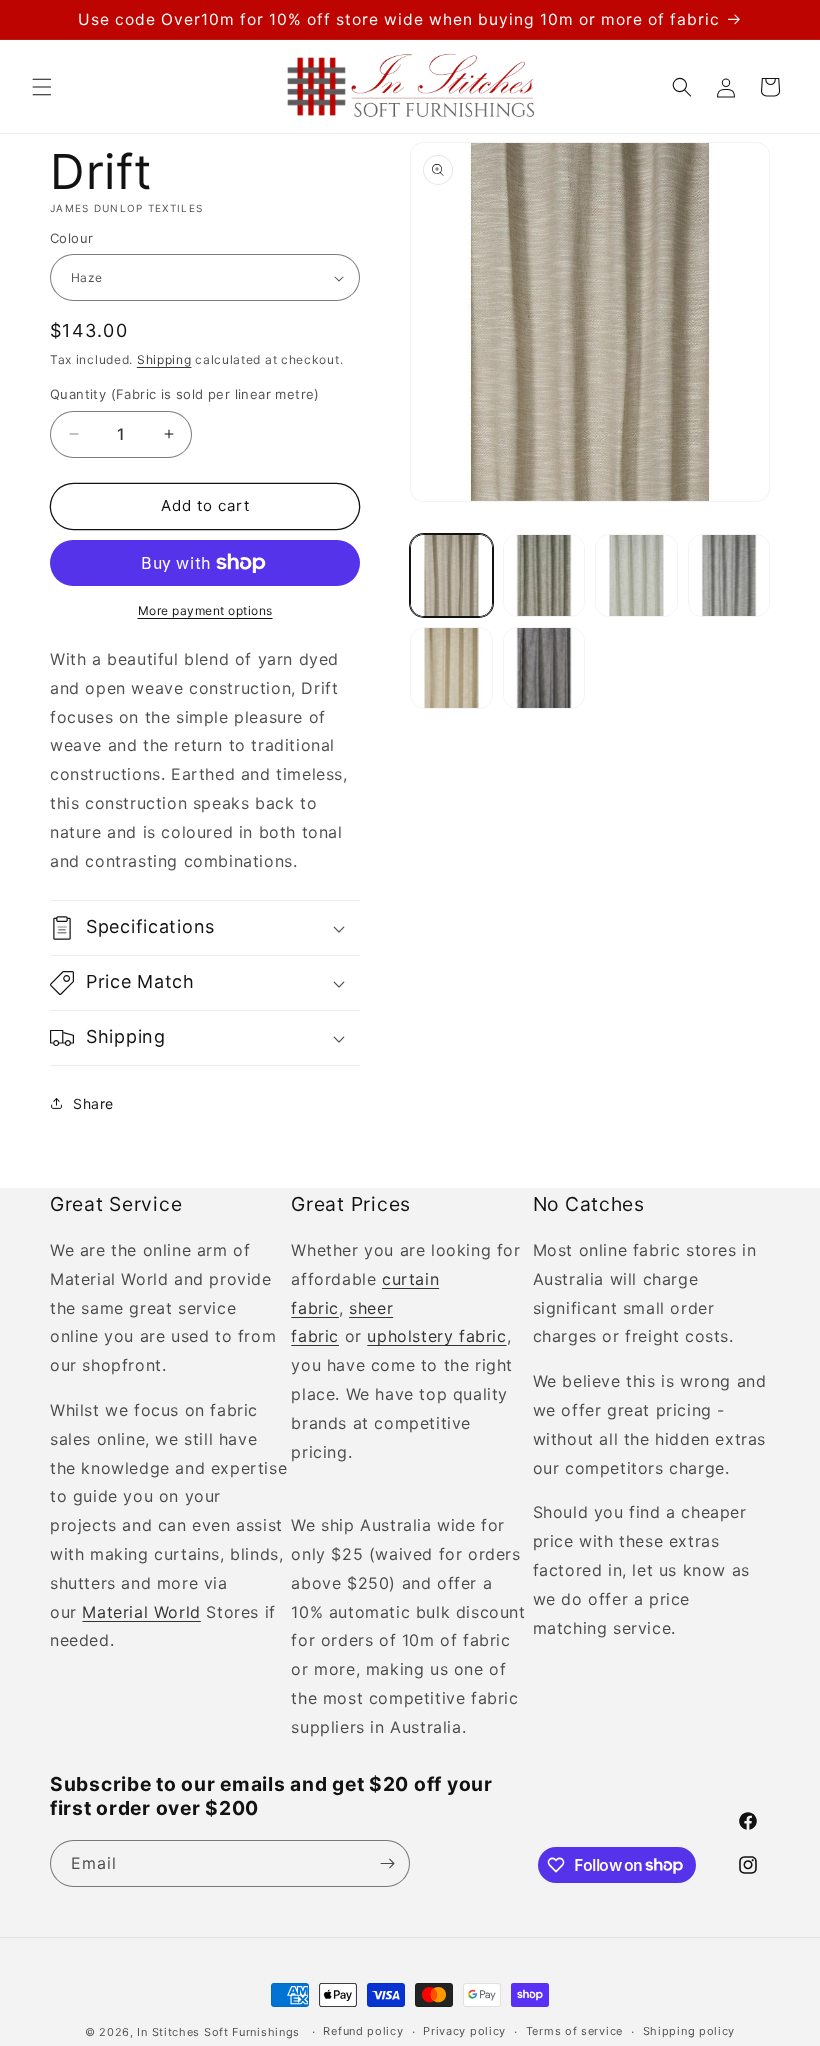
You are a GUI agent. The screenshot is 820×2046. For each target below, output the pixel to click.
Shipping (164, 359)
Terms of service (574, 2031)
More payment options (205, 610)
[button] (42, 87)
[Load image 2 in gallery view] (544, 575)
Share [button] (93, 1103)
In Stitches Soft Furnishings (218, 2032)
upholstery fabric (436, 1336)
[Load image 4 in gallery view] (729, 575)
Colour (71, 238)
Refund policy (363, 2031)
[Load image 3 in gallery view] (636, 575)
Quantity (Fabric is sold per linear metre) (185, 394)
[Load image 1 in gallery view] (451, 575)
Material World (141, 1612)
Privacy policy (464, 2031)
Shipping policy (689, 2031)
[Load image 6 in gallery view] (544, 668)
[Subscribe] (387, 1863)
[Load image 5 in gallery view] (451, 668)
